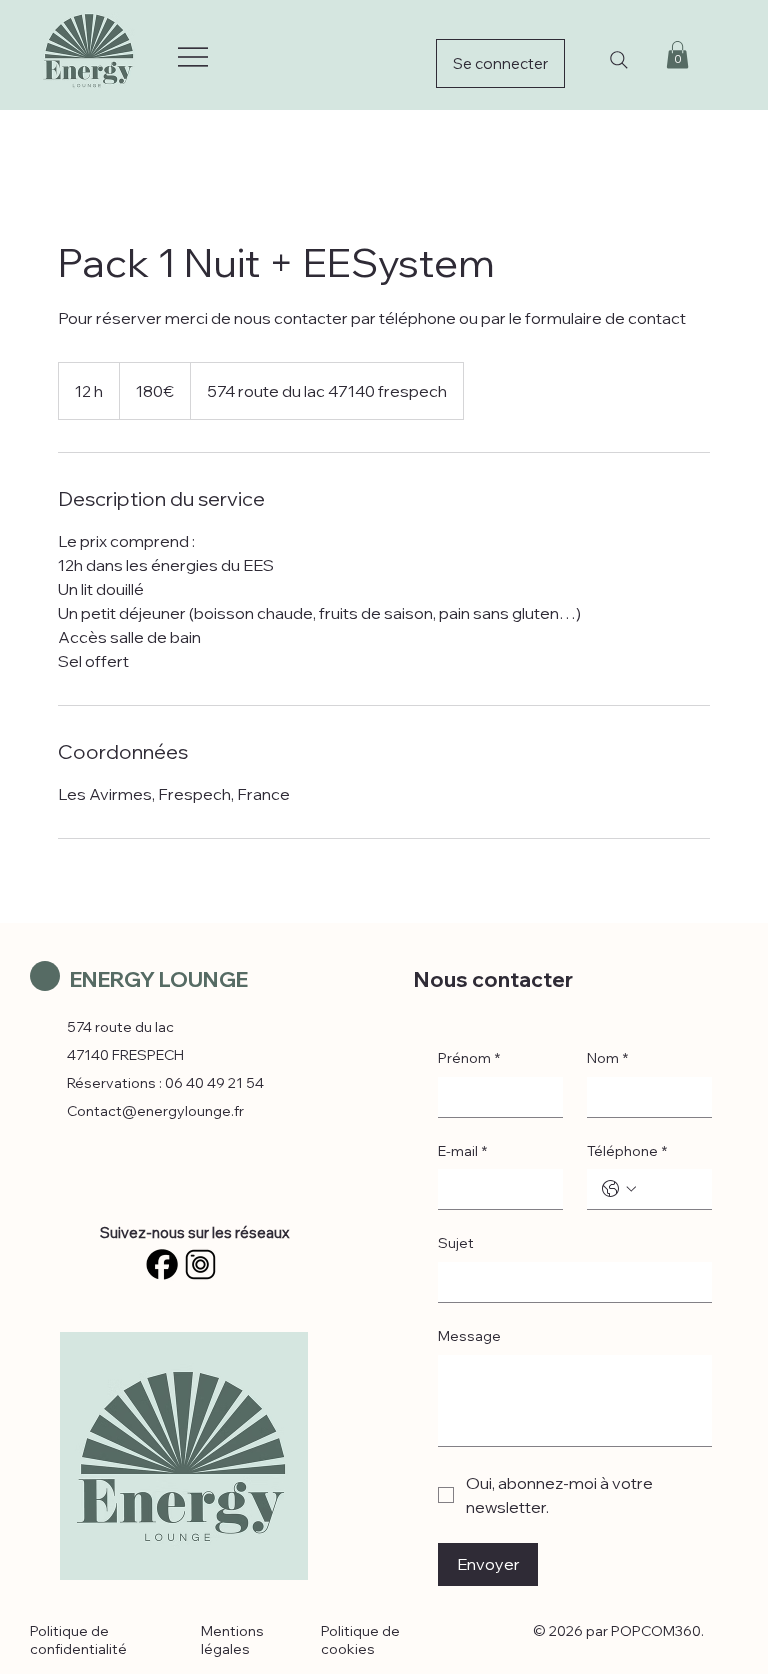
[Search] (619, 60)
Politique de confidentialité (78, 1640)
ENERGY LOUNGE (159, 979)
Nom (607, 1058)
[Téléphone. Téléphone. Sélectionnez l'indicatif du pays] (619, 1189)
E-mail (462, 1151)
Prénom (469, 1058)
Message (469, 1336)
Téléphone (627, 1151)
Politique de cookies (360, 1640)
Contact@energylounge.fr (155, 1111)
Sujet (456, 1243)
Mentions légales (232, 1640)
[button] (677, 54)
